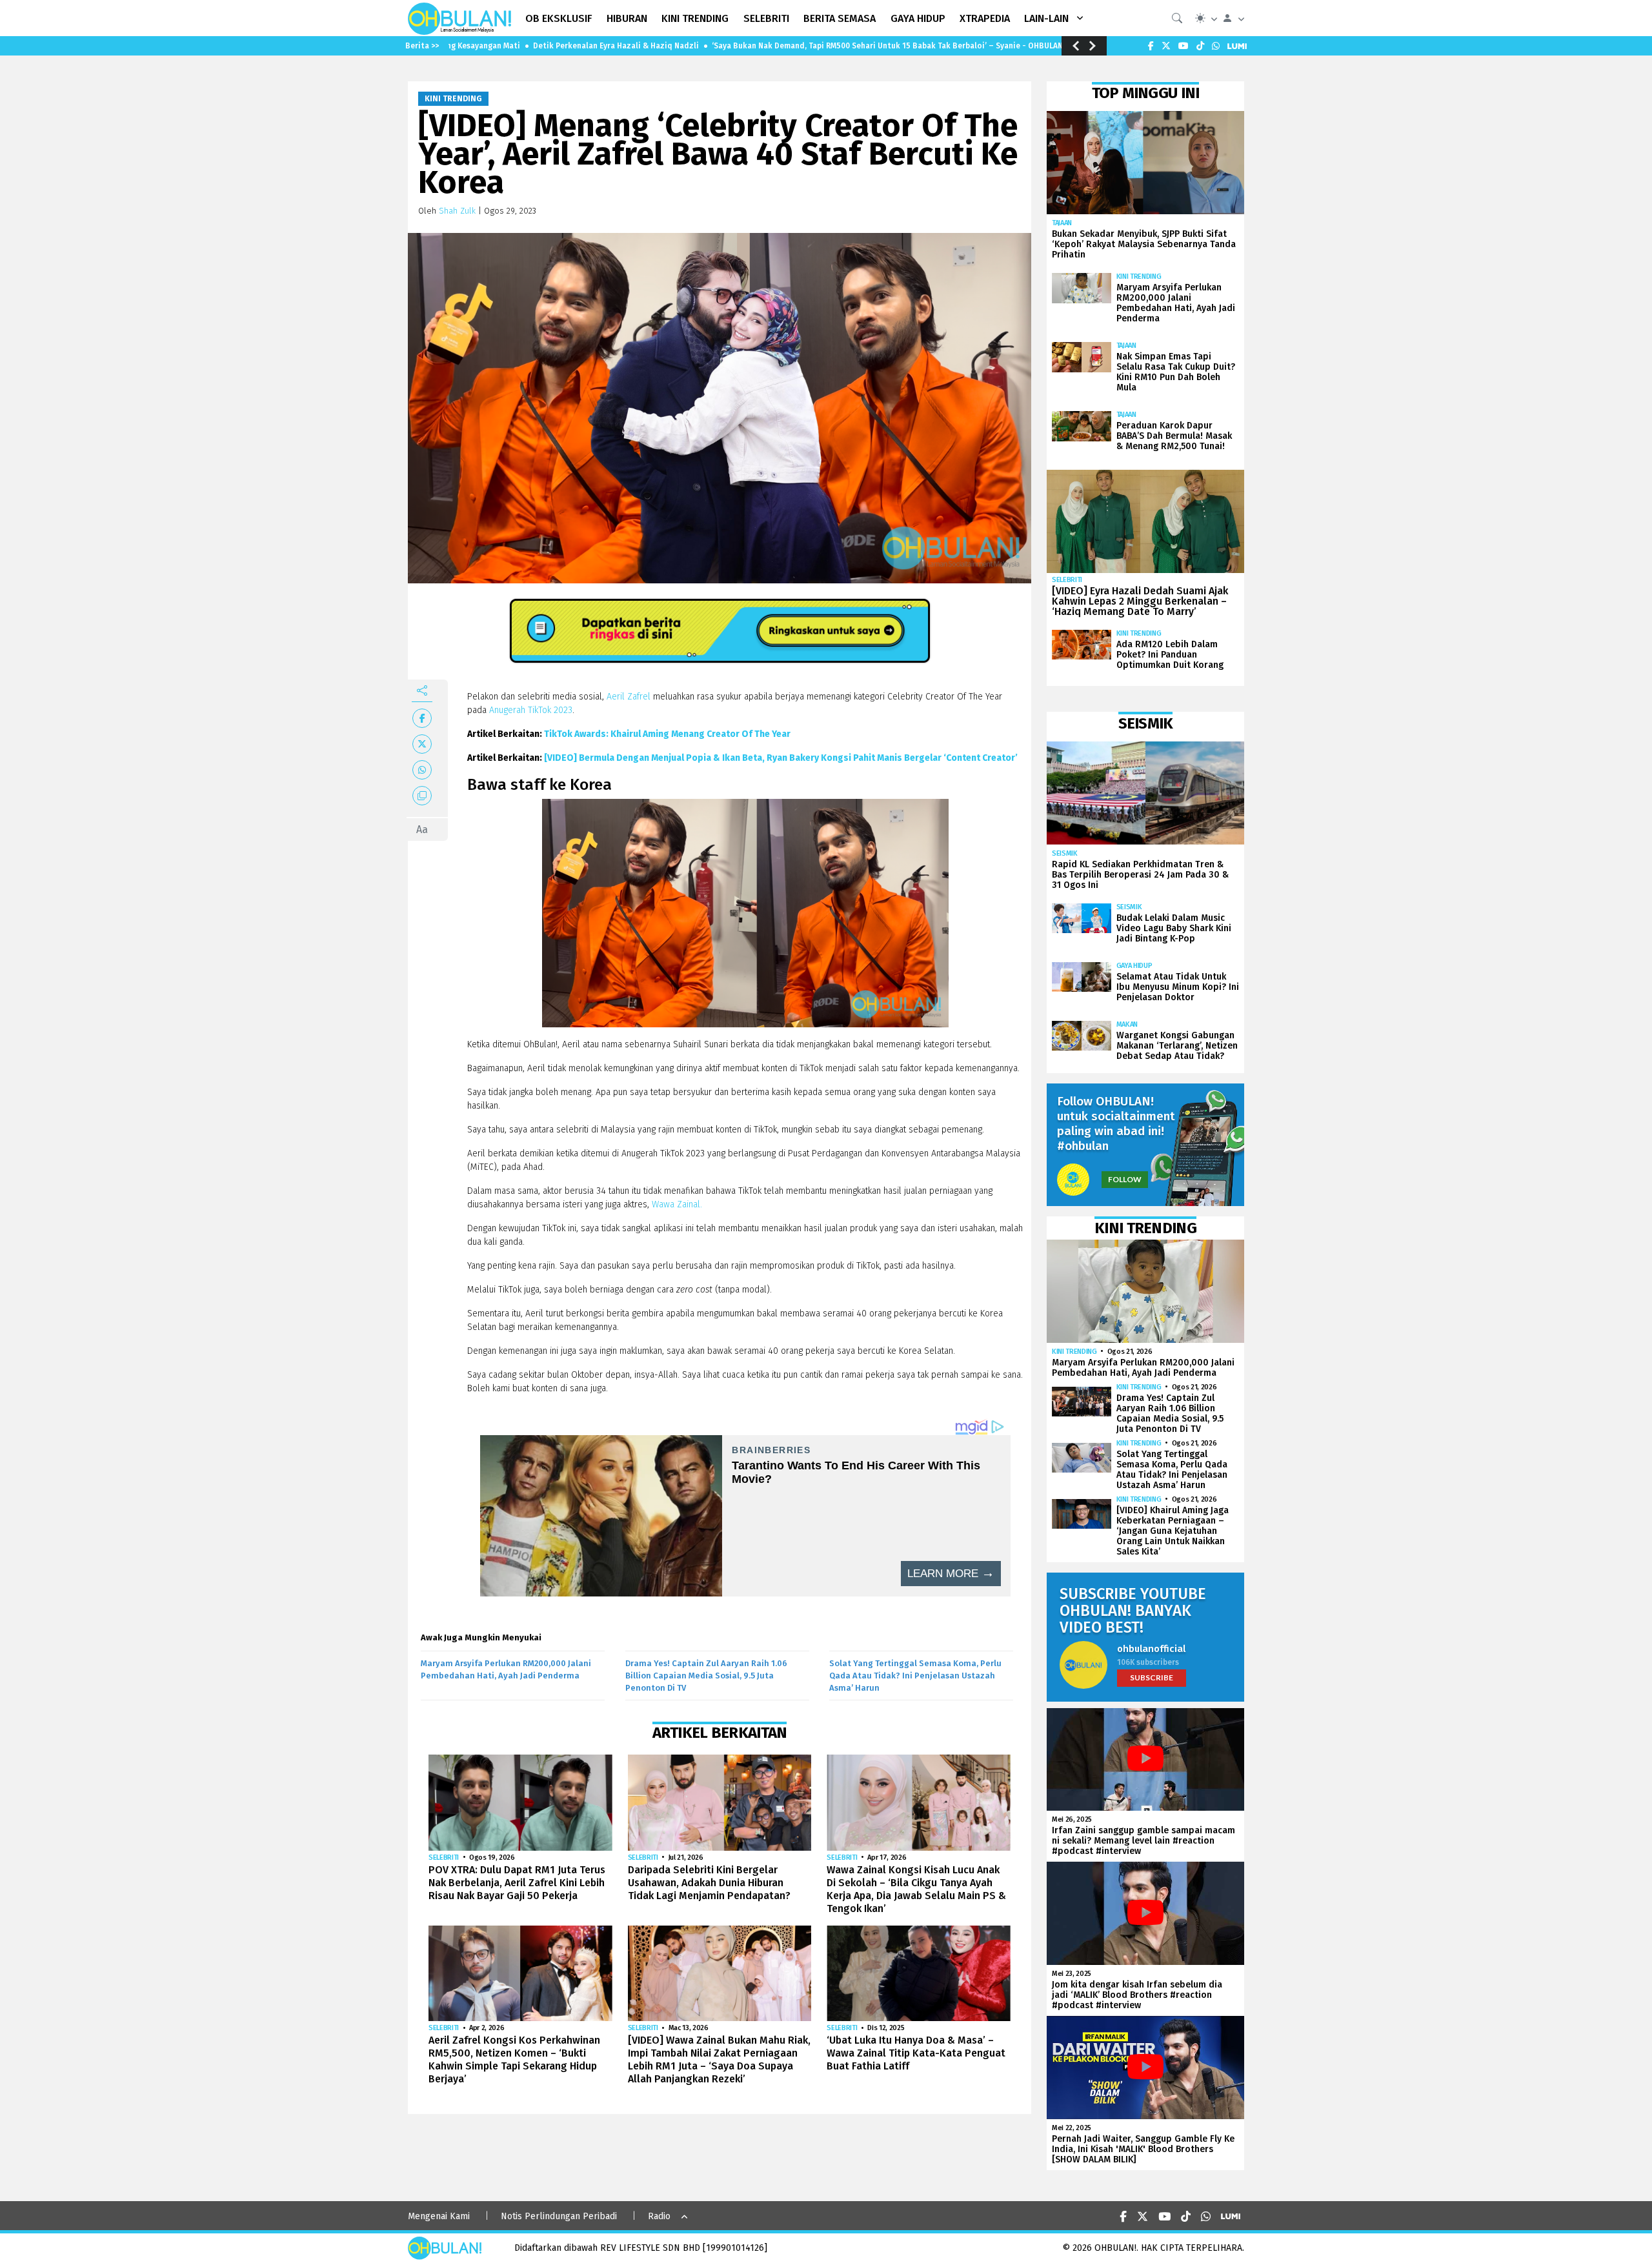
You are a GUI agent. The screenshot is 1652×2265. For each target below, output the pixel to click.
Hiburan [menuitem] (627, 18)
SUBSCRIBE (1152, 1677)
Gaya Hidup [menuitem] (918, 18)
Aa (422, 830)
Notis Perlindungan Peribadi (559, 2216)
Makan (1127, 1024)
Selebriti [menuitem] (766, 18)
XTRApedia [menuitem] (985, 18)
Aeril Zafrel (629, 697)
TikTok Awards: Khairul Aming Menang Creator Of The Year (667, 734)
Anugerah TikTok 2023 (531, 710)
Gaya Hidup (1134, 966)
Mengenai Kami (439, 2216)
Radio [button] (659, 2216)
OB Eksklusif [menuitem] (559, 18)
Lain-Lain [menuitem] (1046, 18)
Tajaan (1062, 223)
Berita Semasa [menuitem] (840, 18)
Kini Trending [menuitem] (695, 18)
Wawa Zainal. (676, 1204)
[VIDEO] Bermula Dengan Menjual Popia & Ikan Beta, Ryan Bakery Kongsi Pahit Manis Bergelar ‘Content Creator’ (781, 758)
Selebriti (444, 1857)
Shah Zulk (457, 211)
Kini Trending (453, 99)
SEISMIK (1065, 853)
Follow (1125, 1179)
